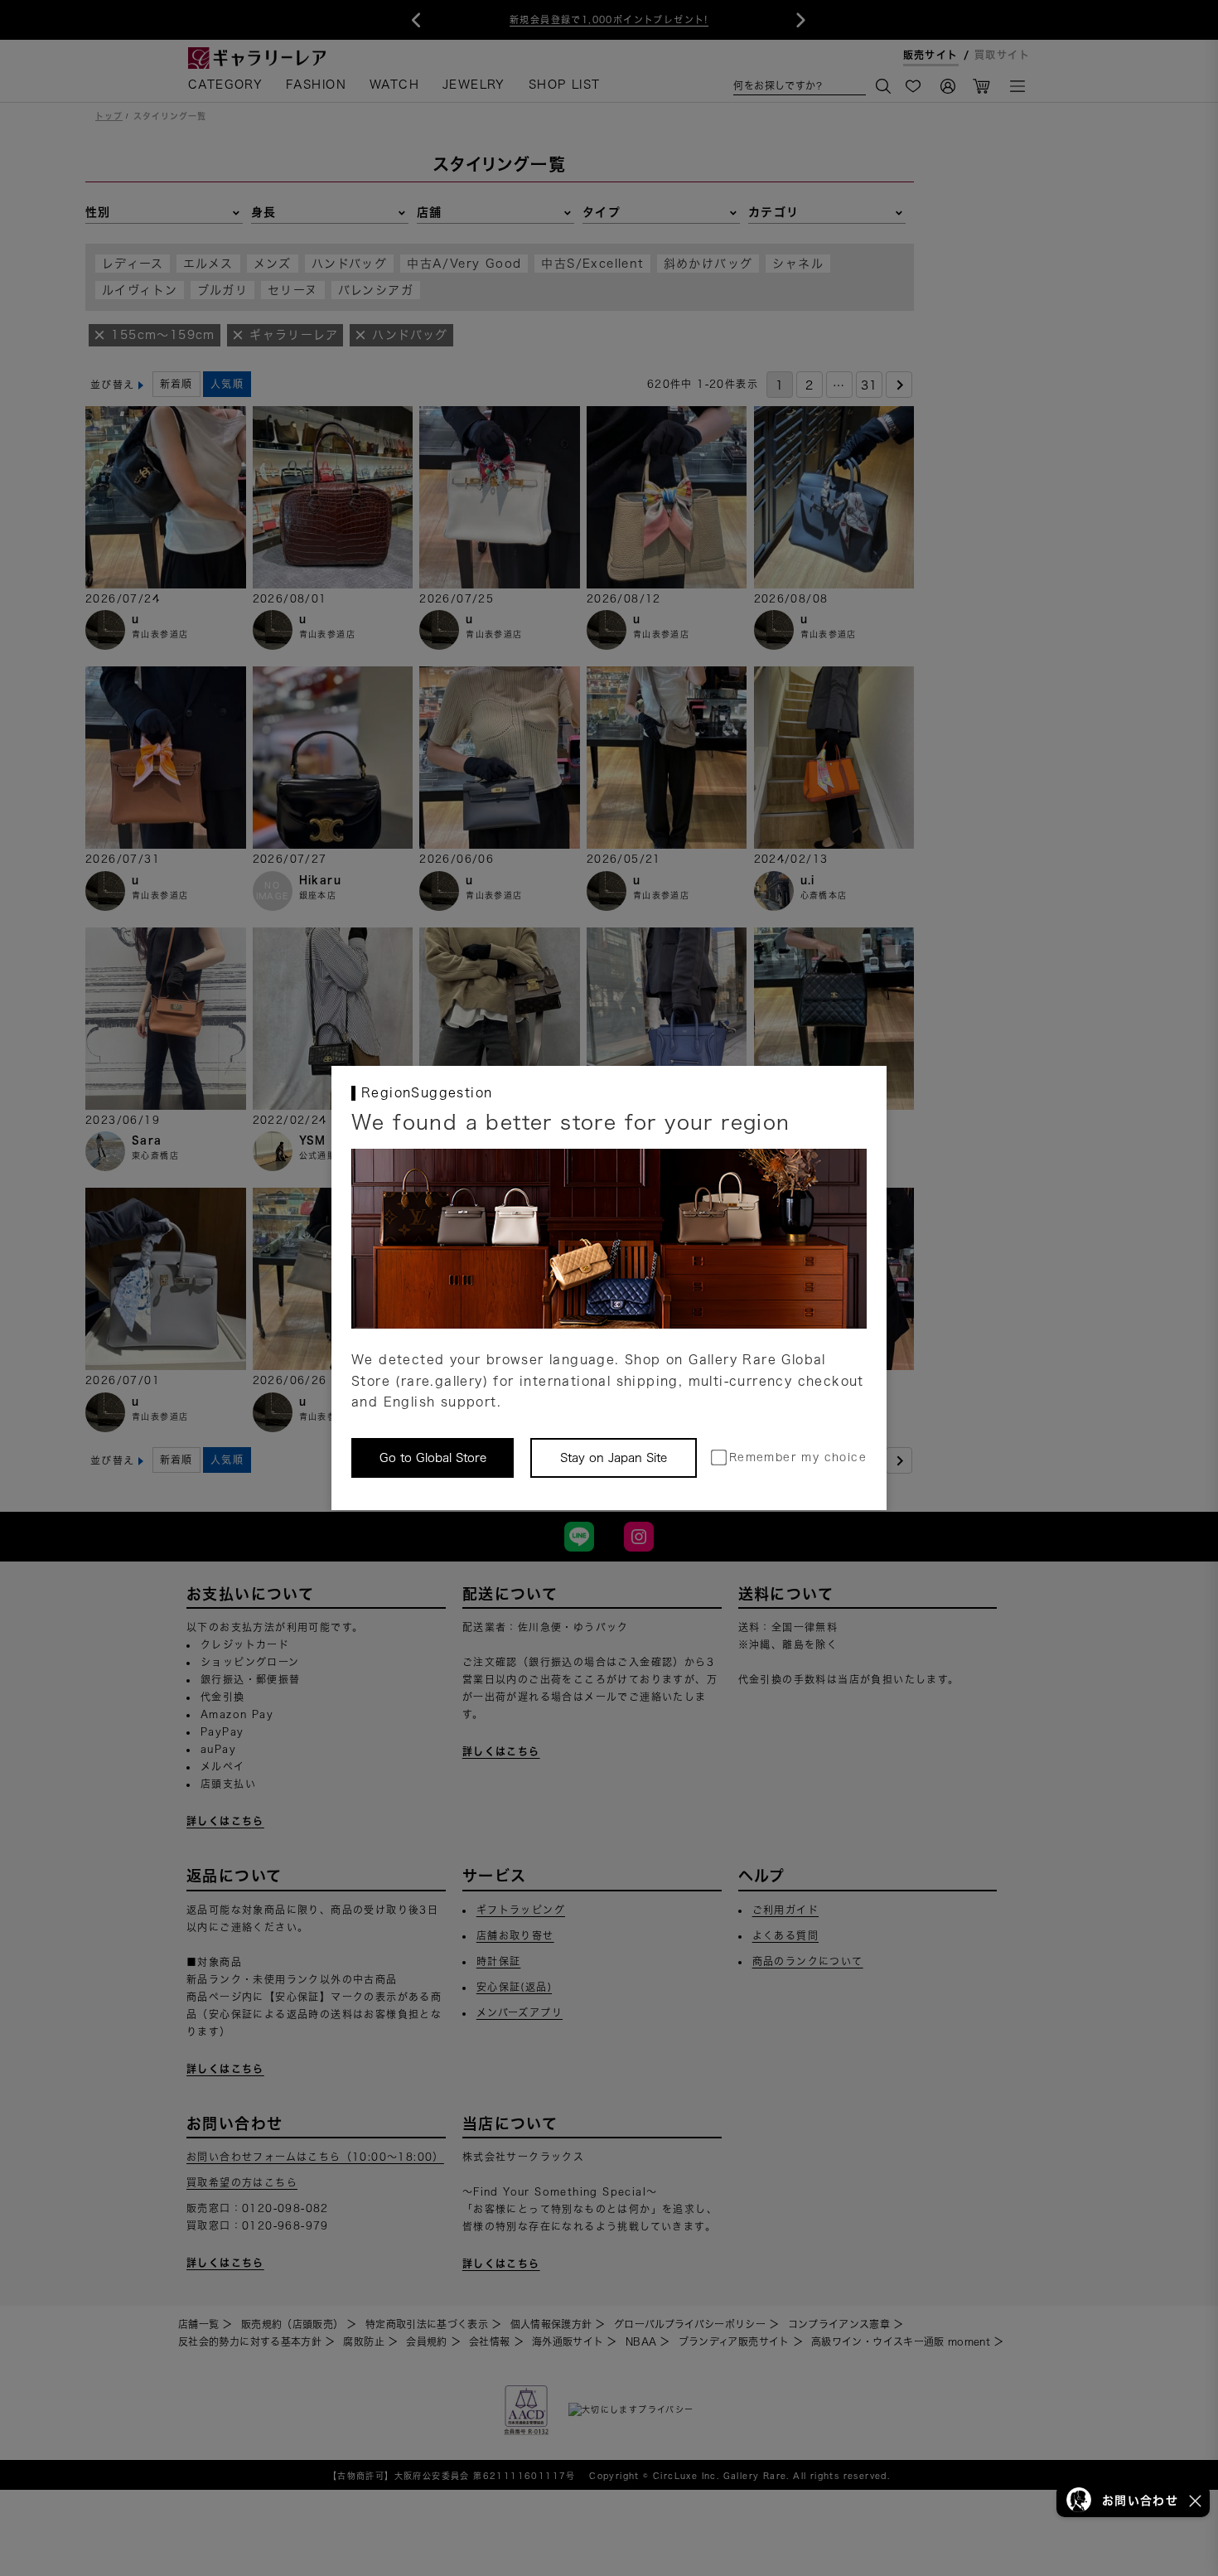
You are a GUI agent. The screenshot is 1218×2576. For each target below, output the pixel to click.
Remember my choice (798, 1457)
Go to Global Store (433, 1458)
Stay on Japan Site (614, 1458)
